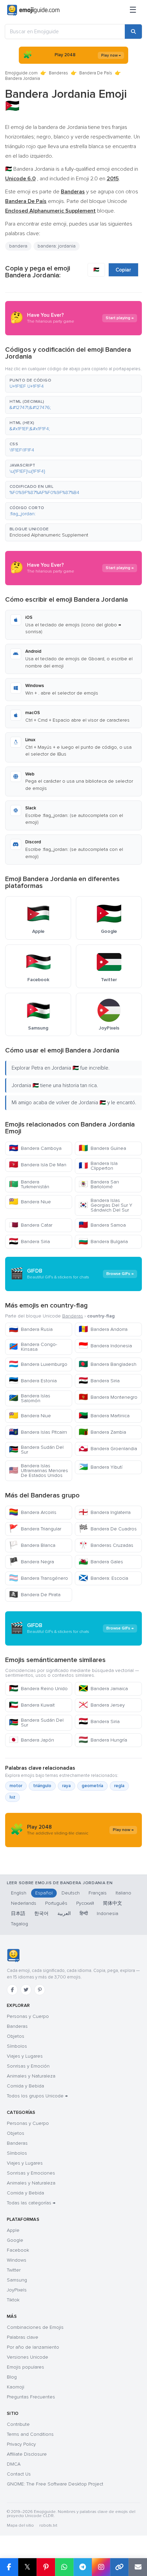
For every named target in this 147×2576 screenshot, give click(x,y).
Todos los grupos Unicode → (37, 2096)
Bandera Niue (30, 1202)
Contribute (18, 2424)
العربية (64, 1913)
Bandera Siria (29, 1242)
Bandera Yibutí (101, 1467)
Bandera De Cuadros (108, 1529)
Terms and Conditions (30, 2434)
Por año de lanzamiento (33, 2347)
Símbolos (17, 2046)
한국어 (41, 1913)
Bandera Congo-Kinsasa (33, 1347)
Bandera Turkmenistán (29, 1184)
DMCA (14, 2464)
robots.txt (48, 2525)
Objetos (16, 2036)
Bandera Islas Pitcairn (38, 1432)
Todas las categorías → (31, 2203)
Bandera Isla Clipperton (98, 1166)
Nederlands (24, 1903)
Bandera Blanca (32, 1545)
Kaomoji (16, 2387)
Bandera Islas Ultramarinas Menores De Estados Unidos (38, 1471)
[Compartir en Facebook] (9, 2567)
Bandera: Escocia (103, 1578)
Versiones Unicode (28, 2357)
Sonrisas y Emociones (31, 2173)
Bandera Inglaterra (105, 1512)
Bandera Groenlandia (108, 1449)
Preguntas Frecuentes (31, 2397)
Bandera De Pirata (35, 1595)
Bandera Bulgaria (103, 1242)
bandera (18, 246)
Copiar (123, 270)
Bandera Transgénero (38, 1578)
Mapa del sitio (20, 2525)
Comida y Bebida (25, 2086)
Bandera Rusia (31, 1329)
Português (56, 1903)
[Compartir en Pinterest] (46, 2567)
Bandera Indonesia (105, 1346)
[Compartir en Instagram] (101, 2567)
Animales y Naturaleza (31, 2076)
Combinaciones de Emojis (35, 2327)
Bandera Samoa (102, 1225)
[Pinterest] (40, 1990)
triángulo (42, 1786)
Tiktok (13, 2300)
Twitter (14, 2270)
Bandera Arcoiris (33, 1512)
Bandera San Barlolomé (99, 1184)
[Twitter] (26, 1990)
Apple (13, 2230)
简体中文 (112, 1903)
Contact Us (19, 2474)
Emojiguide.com (21, 73)
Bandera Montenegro (108, 1397)
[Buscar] (133, 32)
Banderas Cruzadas (106, 1545)
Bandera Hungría (103, 1740)
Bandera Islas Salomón (30, 1398)
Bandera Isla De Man (38, 1165)
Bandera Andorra (103, 1329)
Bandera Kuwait (32, 1705)
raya (66, 1786)
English (19, 1893)
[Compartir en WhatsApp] (64, 2567)
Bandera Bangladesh (108, 1364)
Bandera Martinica (104, 1416)
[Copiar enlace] (119, 2567)
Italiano (123, 1893)
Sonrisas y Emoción (28, 2066)
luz (12, 1797)
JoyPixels (17, 2290)
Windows (17, 2260)
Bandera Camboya (35, 1148)
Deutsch (71, 1893)
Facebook (18, 2250)
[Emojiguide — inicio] (13, 1955)
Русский (85, 1903)
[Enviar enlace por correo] (138, 2567)
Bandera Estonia (33, 1381)
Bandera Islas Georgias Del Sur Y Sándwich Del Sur (105, 1205)
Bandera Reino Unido (38, 1689)
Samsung (17, 2280)
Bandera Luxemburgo (38, 1364)
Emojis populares (25, 2367)
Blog (12, 2377)
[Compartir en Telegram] (83, 2567)
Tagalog (19, 1924)
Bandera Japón (31, 1740)
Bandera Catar (31, 1225)
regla (119, 1786)
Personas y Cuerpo (28, 2016)
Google (15, 2240)
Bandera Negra (31, 1562)
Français (98, 1893)
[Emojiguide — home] (33, 10)
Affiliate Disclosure (27, 2454)
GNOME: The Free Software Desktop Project (55, 2484)
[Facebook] (12, 1990)
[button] (73, 384)
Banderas (58, 73)
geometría (92, 1786)
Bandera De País (96, 73)
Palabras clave (23, 2337)
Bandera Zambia (102, 1432)
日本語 (18, 1913)
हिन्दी (84, 1913)
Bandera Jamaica (103, 1689)
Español (44, 1893)
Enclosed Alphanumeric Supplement (49, 535)
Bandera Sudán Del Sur (36, 1450)
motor (16, 1786)
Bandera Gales (101, 1562)
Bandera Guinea (102, 1148)
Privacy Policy (21, 2444)
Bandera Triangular (35, 1529)
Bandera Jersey (102, 1705)
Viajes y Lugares (25, 2056)
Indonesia (108, 1913)
